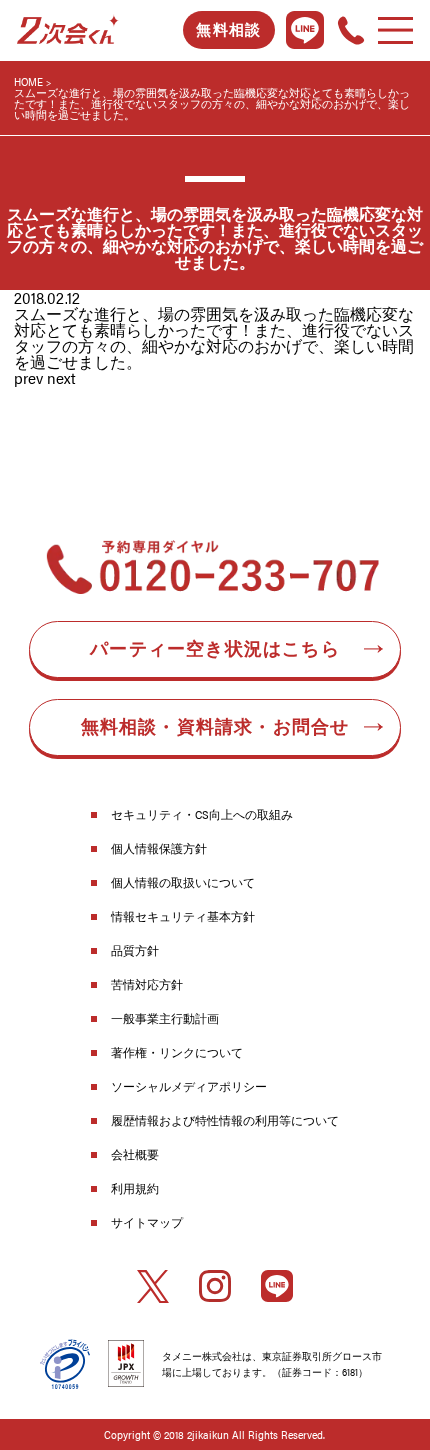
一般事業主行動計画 (165, 1018)
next (61, 377)
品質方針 (135, 950)
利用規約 (135, 1188)
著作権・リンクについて (177, 1052)
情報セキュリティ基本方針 (183, 916)
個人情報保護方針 (159, 848)
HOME (28, 81)
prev (28, 377)
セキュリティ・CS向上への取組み (202, 814)
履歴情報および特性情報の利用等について (225, 1120)
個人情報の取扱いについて (183, 882)
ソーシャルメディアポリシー (189, 1086)
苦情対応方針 (147, 984)
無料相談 (228, 30)
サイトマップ (147, 1222)
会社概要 (135, 1154)
